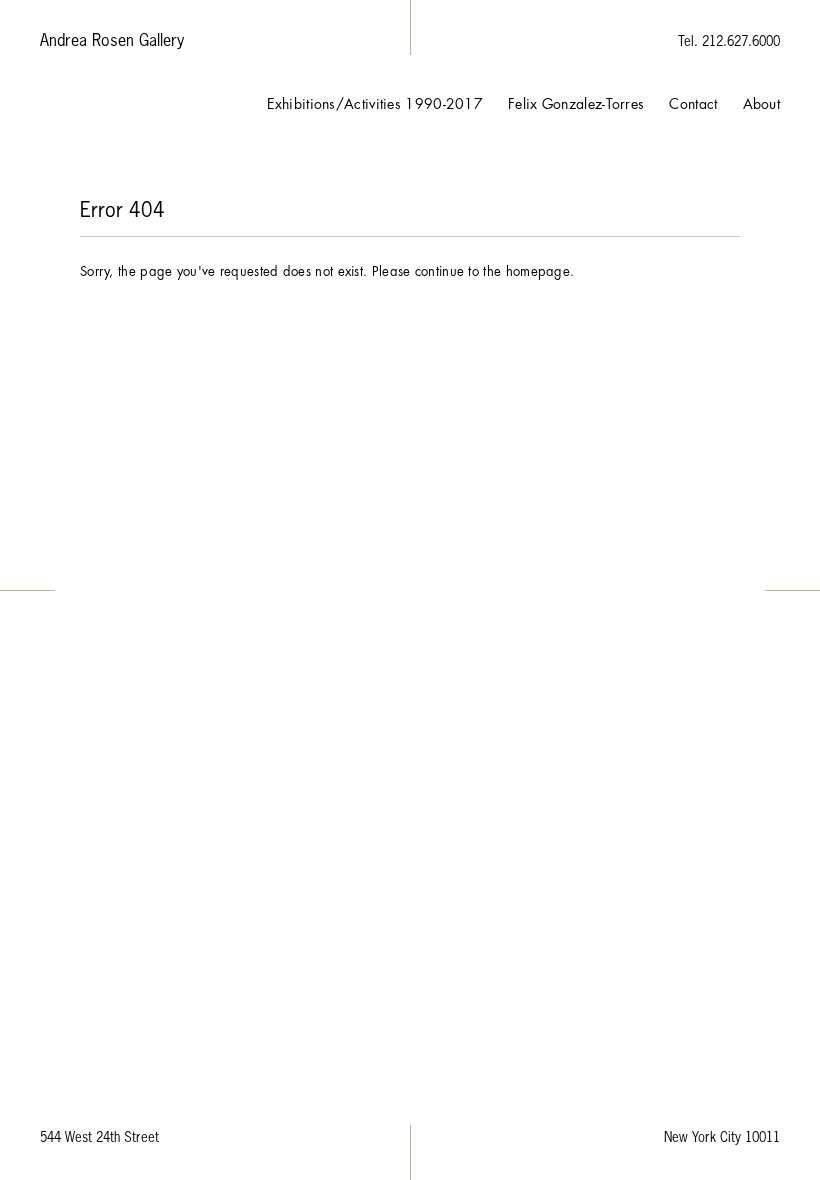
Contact (693, 104)
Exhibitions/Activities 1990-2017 (375, 104)
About (762, 104)
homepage (538, 271)
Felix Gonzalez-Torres (576, 104)
